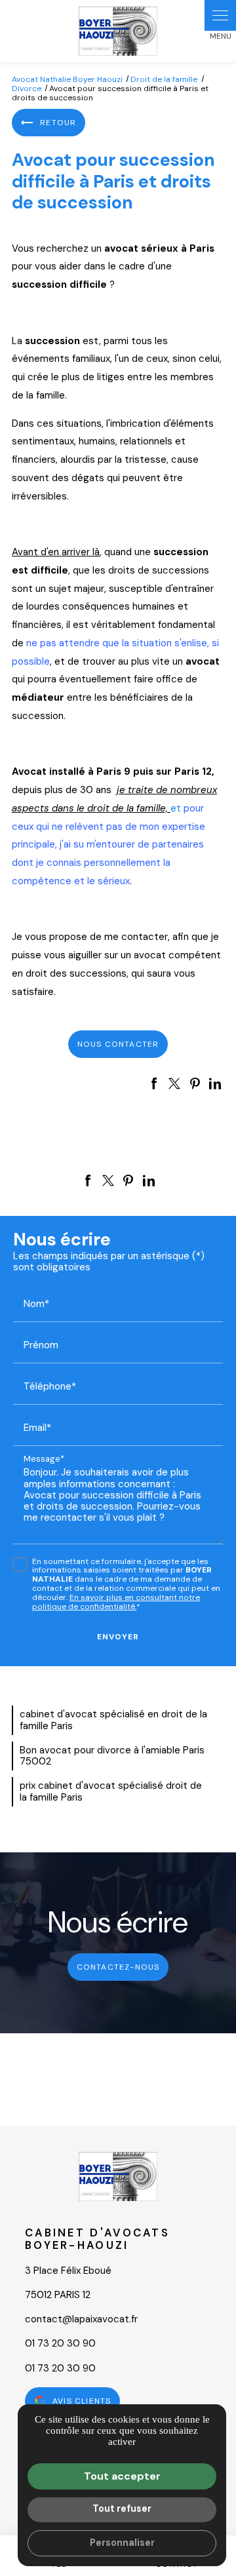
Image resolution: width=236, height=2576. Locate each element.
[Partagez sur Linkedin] (215, 1083)
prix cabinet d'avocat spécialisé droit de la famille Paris (111, 1791)
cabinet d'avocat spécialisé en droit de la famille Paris (113, 1720)
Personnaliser (122, 2543)
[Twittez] (174, 1083)
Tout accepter (122, 2476)
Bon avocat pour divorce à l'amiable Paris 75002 (112, 1756)
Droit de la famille (164, 79)
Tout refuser (122, 2508)
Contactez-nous (118, 1967)
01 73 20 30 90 (60, 2343)
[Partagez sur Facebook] (154, 1083)
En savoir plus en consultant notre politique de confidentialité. (116, 1602)
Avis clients (82, 2401)
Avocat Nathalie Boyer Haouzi (67, 79)
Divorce (28, 88)
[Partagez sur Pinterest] (195, 1083)
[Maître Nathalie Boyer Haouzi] (118, 31)
